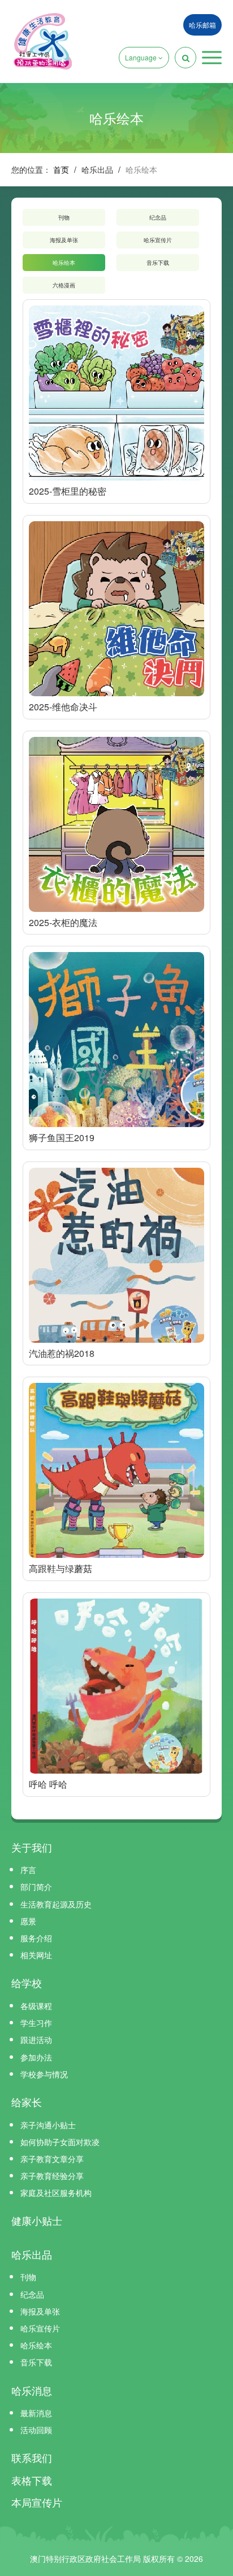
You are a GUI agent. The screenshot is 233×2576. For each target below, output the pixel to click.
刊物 (64, 217)
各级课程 (36, 2006)
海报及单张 (64, 240)
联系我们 (32, 2457)
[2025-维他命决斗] (116, 609)
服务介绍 (36, 1938)
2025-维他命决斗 (63, 707)
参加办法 (36, 2057)
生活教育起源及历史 (56, 1904)
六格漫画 (64, 285)
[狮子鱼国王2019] (116, 1040)
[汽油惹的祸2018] (116, 1255)
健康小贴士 (37, 2220)
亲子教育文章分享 (52, 2159)
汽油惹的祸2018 (62, 1353)
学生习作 (36, 2023)
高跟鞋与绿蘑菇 (61, 1568)
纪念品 (158, 217)
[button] (212, 58)
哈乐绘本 (64, 263)
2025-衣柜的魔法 (63, 922)
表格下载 (32, 2480)
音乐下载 (158, 263)
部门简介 (36, 1887)
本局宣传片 (37, 2502)
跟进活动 (36, 2040)
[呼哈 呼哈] (116, 1686)
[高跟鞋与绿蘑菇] (116, 1470)
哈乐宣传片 (158, 240)
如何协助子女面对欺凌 (60, 2142)
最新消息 (36, 2413)
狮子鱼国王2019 (62, 1138)
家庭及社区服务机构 (56, 2193)
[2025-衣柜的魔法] (116, 824)
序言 (28, 1870)
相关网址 (36, 1955)
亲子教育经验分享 (52, 2176)
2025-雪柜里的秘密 (68, 491)
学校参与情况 (44, 2074)
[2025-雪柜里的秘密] (116, 393)
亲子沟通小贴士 (48, 2125)
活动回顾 (36, 2430)
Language (142, 57)
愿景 (28, 1921)
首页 (61, 169)
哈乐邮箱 (202, 25)
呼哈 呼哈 (48, 1784)
